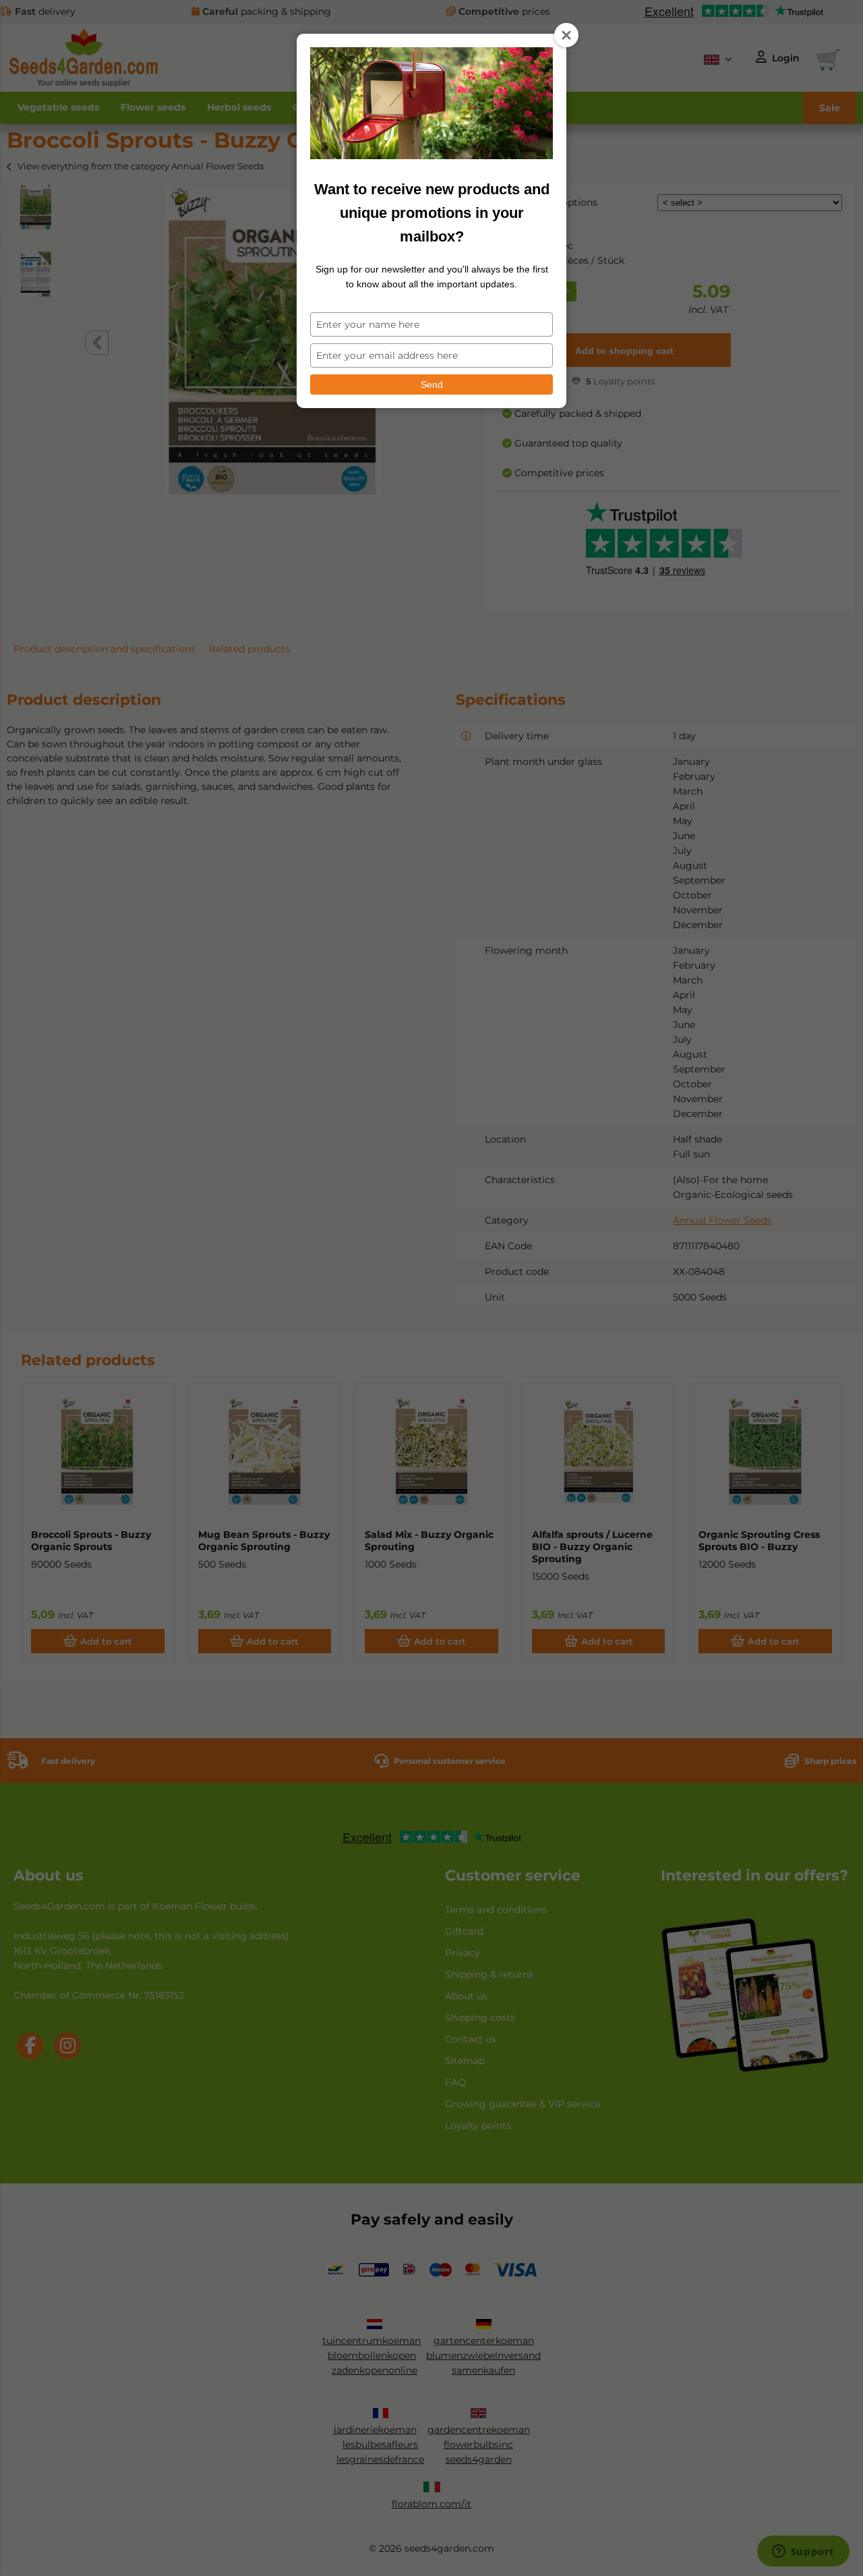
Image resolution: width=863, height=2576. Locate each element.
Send (432, 384)
